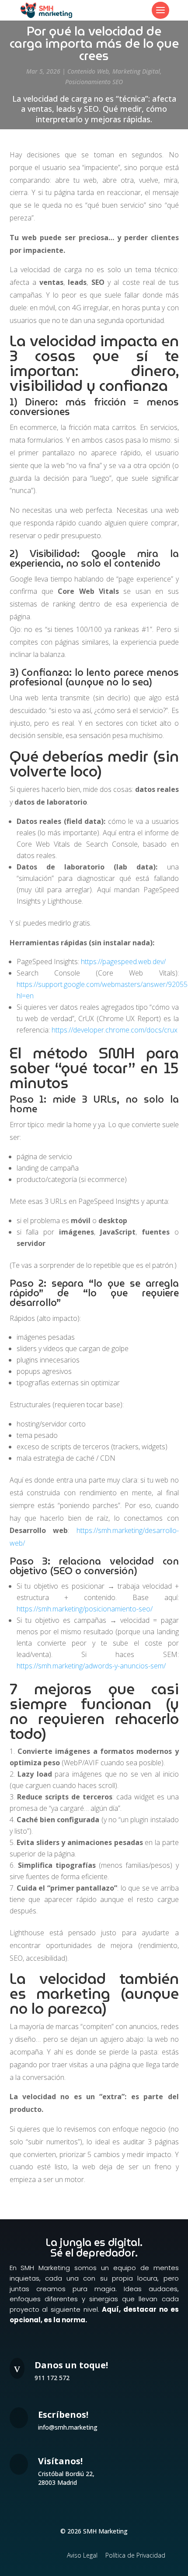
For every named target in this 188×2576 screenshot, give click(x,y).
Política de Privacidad (135, 2555)
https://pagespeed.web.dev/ (123, 962)
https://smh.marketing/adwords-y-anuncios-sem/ (91, 1666)
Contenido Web (88, 71)
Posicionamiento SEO (94, 82)
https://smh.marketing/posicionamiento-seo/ (85, 1609)
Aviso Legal (82, 2555)
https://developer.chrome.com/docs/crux (115, 1030)
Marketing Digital (136, 71)
